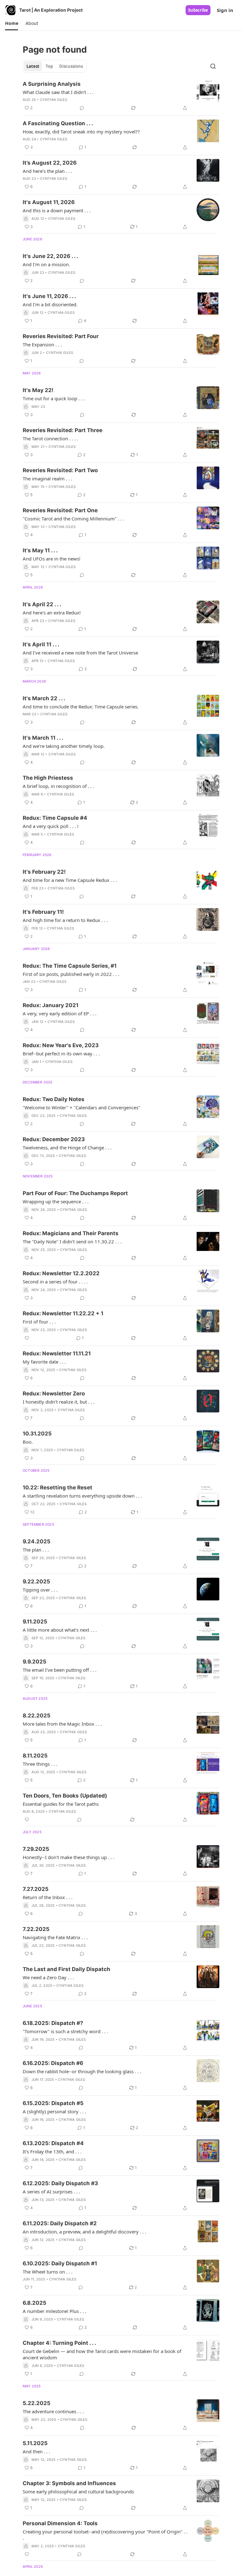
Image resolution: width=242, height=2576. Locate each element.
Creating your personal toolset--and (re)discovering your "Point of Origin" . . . (105, 2535)
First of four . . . (39, 1322)
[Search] (213, 66)
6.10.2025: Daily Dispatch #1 (60, 2263)
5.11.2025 (35, 2443)
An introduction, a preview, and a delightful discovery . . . (84, 2232)
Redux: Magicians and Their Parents (71, 1233)
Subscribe (198, 10)
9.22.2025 (36, 1581)
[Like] (27, 1338)
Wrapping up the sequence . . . (56, 1201)
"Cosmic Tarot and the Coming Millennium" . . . (73, 519)
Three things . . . (40, 1764)
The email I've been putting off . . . (60, 1670)
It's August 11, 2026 (49, 202)
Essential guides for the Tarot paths (61, 1804)
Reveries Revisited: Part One (60, 510)
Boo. (28, 1442)
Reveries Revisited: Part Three (63, 430)
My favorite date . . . (44, 1362)
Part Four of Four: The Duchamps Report (75, 1193)
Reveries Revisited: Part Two (60, 470)
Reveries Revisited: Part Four (61, 336)
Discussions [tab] (71, 66)
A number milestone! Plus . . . (55, 2311)
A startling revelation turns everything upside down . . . (82, 1496)
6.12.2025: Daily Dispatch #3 (60, 2183)
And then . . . (36, 2451)
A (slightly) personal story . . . (54, 2111)
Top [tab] (49, 66)
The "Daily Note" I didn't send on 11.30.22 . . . (72, 1241)
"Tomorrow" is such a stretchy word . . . (65, 2031)
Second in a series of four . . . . (55, 1282)
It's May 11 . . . (40, 550)
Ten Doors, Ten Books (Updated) (65, 1796)
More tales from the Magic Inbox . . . (62, 1724)
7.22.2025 (36, 1929)
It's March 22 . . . (44, 698)
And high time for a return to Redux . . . (65, 920)
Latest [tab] (33, 66)
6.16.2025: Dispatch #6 (53, 2063)
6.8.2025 (35, 2303)
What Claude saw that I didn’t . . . (58, 92)
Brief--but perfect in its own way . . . (61, 1053)
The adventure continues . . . (53, 2411)
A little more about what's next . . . (60, 1630)
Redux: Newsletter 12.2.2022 (61, 1273)
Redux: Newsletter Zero (54, 1394)
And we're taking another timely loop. (64, 746)
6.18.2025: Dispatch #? (53, 2023)
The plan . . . (36, 1550)
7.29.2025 (36, 1849)
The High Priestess (48, 778)
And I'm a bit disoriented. (50, 304)
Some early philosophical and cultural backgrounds (78, 2491)
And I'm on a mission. (46, 264)
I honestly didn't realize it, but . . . (59, 1402)
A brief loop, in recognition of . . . (58, 786)
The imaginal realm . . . (47, 478)
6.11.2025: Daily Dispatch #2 (60, 2223)
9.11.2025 (35, 1622)
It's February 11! (43, 912)
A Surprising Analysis (52, 84)
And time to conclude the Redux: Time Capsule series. (81, 707)
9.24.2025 (37, 1541)
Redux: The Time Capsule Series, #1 (70, 966)
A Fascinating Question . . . (58, 123)
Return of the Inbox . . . (48, 1897)
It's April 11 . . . (41, 644)
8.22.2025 (37, 1716)
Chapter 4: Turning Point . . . (59, 2343)
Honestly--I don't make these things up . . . (69, 1857)
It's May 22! (38, 390)
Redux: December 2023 (54, 1139)
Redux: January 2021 (51, 1005)
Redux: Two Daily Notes (54, 1099)
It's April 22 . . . (42, 604)
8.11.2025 (35, 1756)
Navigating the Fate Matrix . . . (55, 1937)
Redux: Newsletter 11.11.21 (57, 1353)
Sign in (225, 10)
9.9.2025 (35, 1662)
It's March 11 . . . (43, 738)
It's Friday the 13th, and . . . (52, 2151)
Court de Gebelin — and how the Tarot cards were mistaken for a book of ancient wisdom (102, 2354)
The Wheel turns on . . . (48, 2272)
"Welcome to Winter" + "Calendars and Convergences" (81, 1107)
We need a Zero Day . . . (48, 1977)
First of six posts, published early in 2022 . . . (71, 974)
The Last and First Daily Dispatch (66, 1969)
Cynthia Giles (54, 100)
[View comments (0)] (82, 108)
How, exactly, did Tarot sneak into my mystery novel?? (81, 132)
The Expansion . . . (42, 344)
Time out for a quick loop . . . (54, 398)
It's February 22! (44, 872)
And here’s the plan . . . (47, 171)
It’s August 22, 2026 (50, 163)
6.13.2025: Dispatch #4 (53, 2143)
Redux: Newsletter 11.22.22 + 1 (63, 1313)
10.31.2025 (37, 1434)
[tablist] (55, 66)
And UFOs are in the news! (52, 559)
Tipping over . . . (40, 1590)
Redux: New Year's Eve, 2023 (61, 1045)
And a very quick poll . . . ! (51, 826)
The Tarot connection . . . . (50, 438)
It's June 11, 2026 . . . (49, 296)
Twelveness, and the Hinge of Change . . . (67, 1147)
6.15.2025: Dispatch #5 (53, 2103)
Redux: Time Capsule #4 (55, 818)
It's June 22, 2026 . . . (50, 256)
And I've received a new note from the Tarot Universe (80, 653)
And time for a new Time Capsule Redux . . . (70, 880)
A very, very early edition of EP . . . (60, 1013)
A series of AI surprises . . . (51, 2192)
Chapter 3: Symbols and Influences (69, 2483)
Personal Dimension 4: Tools (60, 2523)
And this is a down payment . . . (57, 210)
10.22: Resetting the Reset (58, 1488)
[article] (121, 96)
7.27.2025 (36, 1889)
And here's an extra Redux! (52, 613)
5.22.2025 (37, 2403)
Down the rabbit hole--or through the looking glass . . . (82, 2071)
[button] (12, 23)
